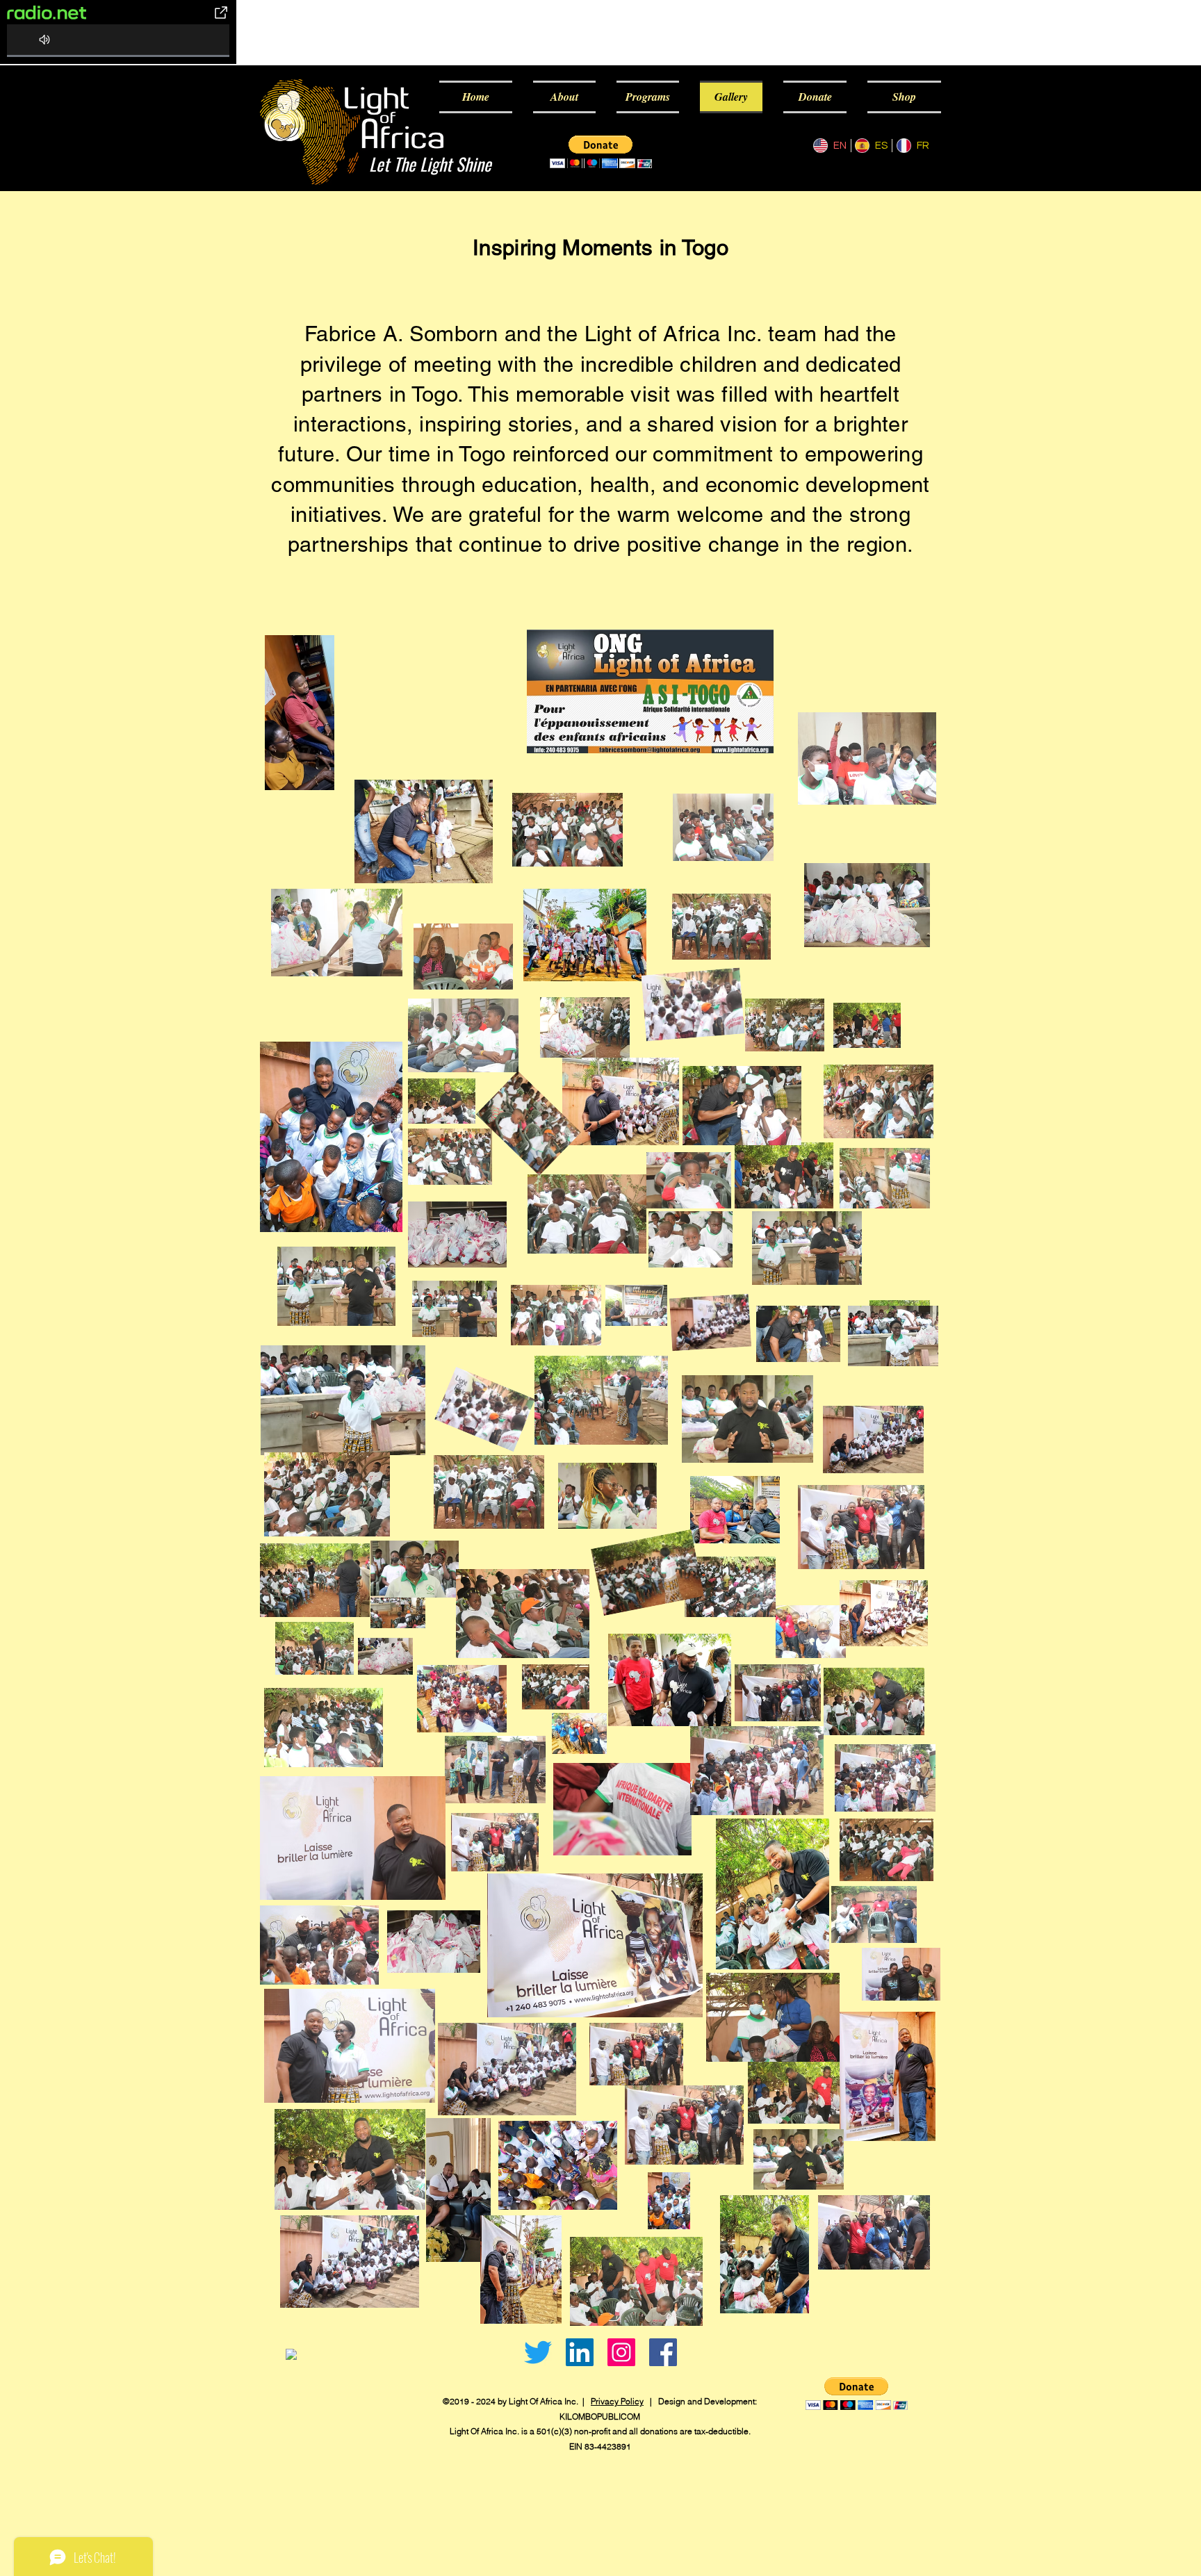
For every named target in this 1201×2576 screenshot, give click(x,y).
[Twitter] (538, 2352)
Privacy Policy (617, 2401)
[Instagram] (621, 2352)
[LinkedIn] (580, 2352)
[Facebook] (663, 2352)
